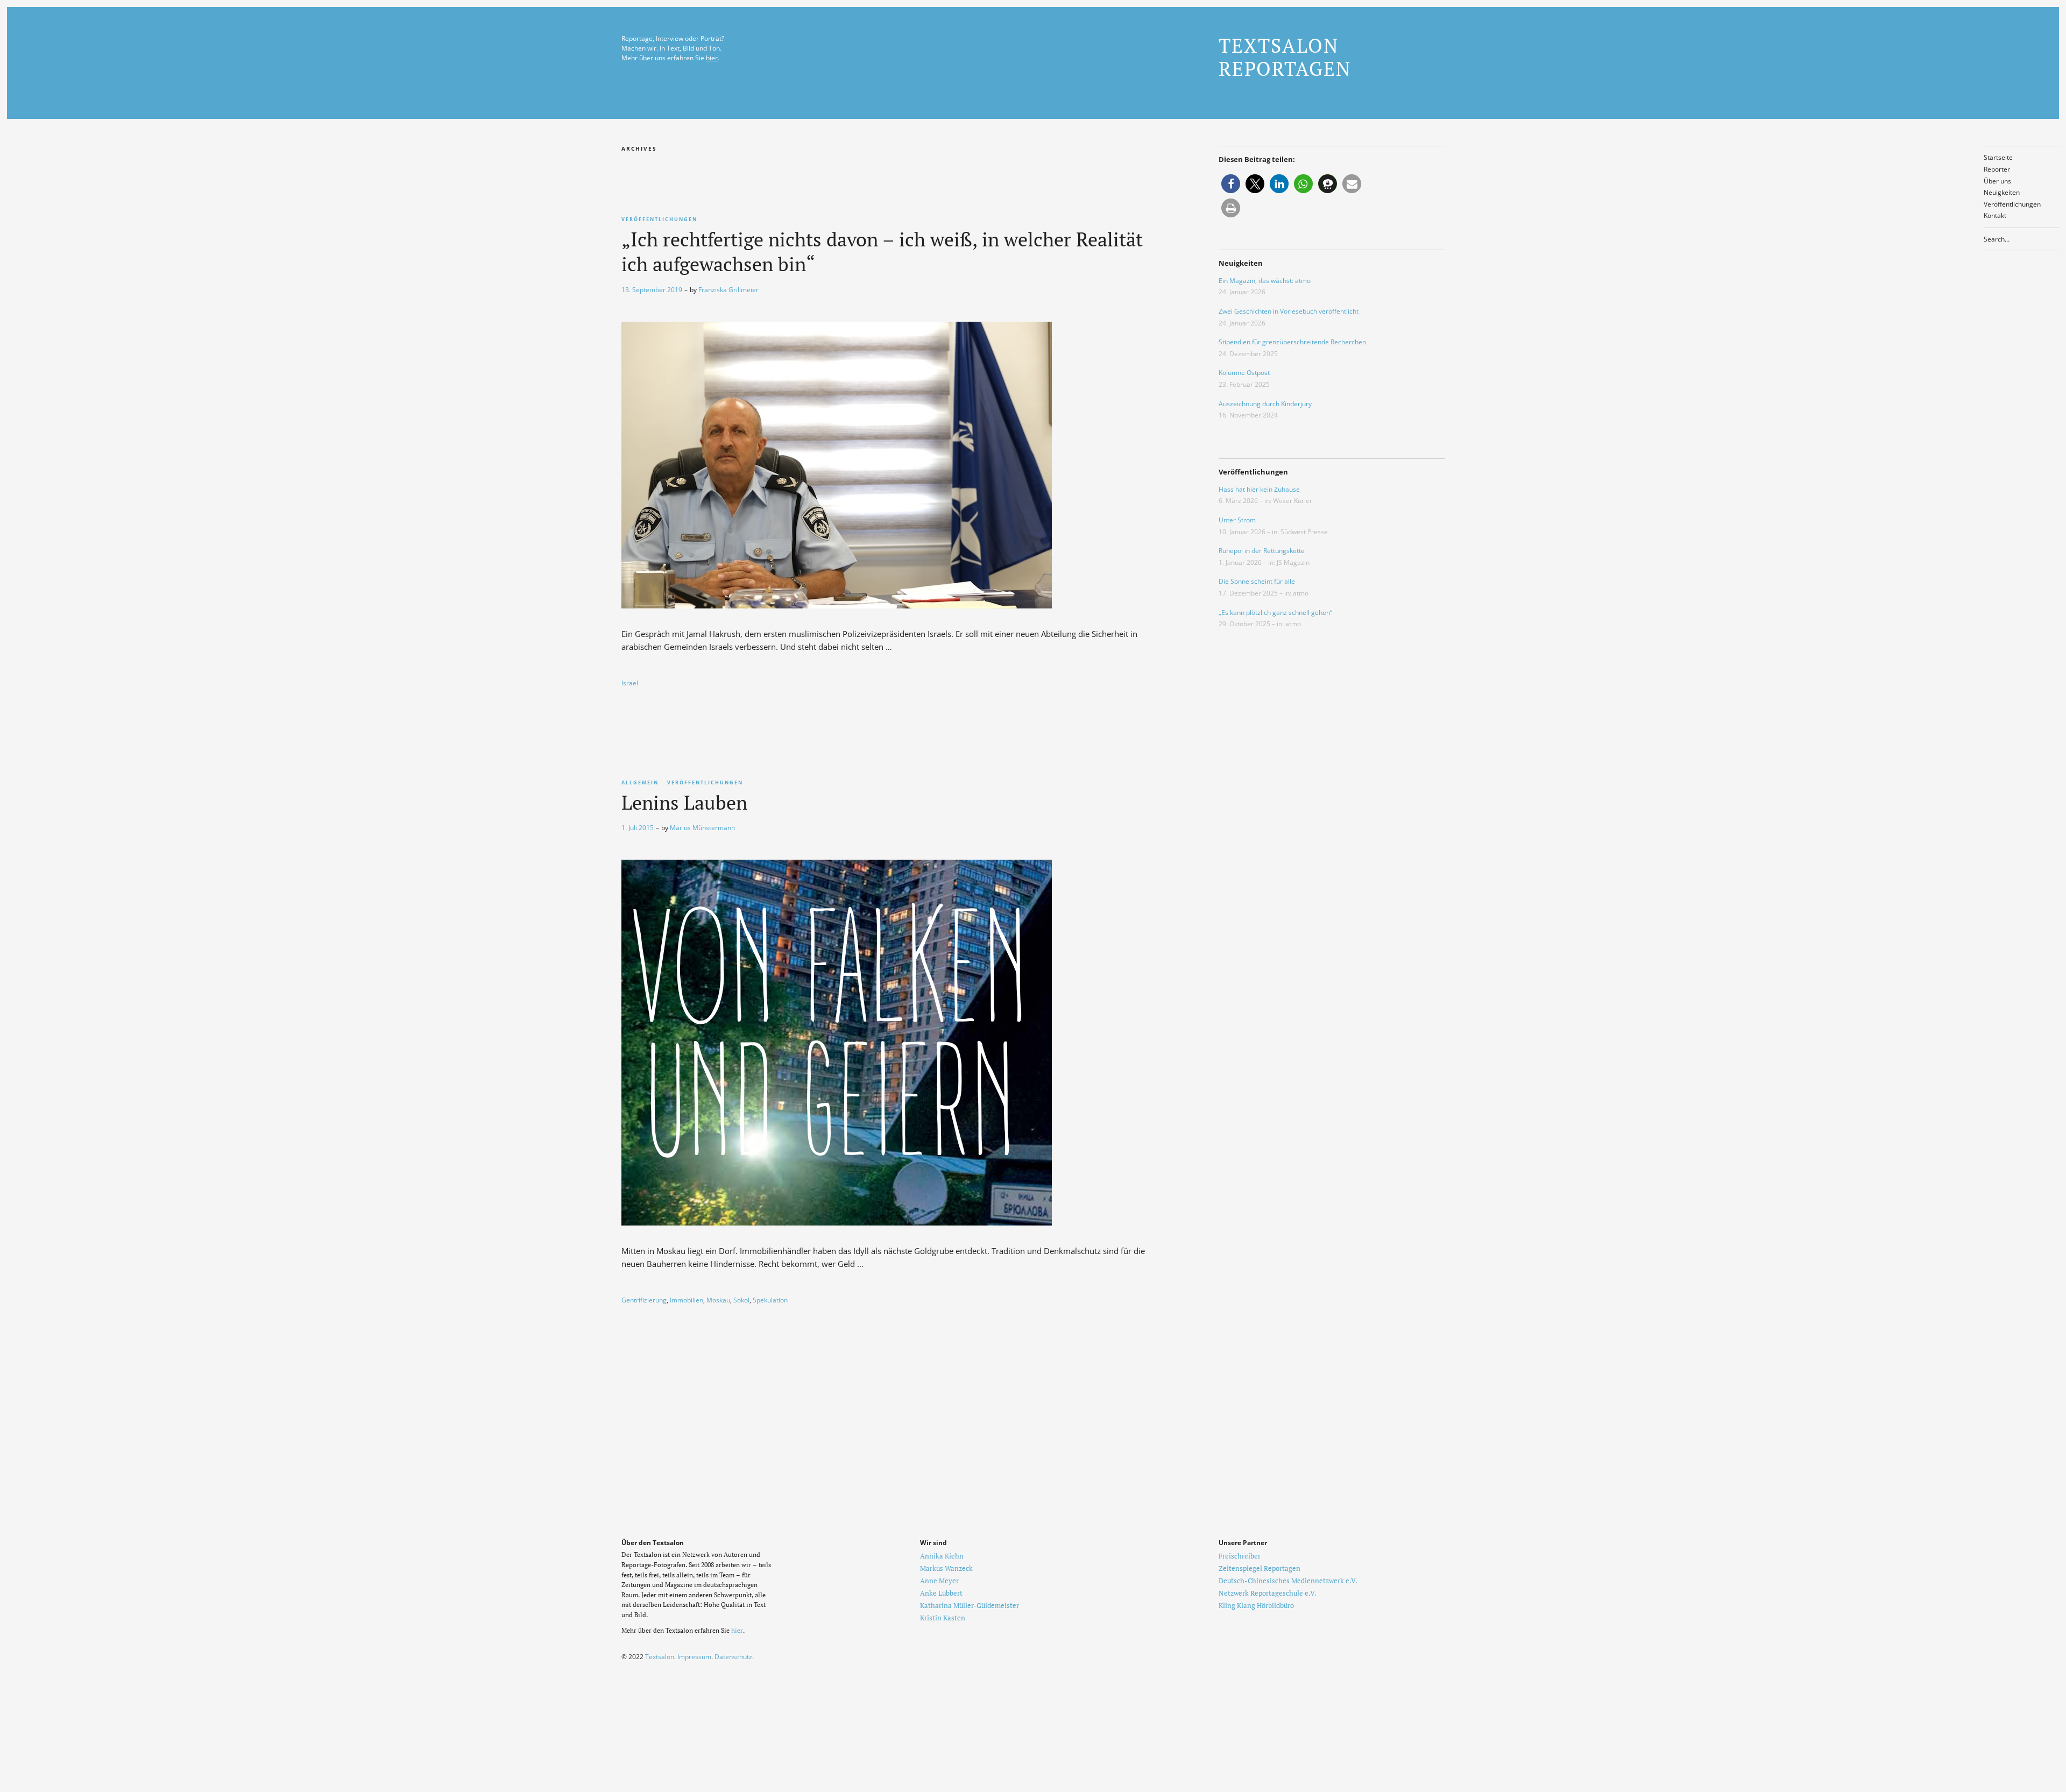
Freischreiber (1240, 1556)
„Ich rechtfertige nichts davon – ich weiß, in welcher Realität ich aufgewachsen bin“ (882, 252)
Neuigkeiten (2002, 192)
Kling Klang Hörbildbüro (1256, 1605)
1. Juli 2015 (638, 828)
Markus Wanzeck (946, 1568)
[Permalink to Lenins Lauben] (837, 1222)
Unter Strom (1237, 520)
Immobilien (687, 1300)
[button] (1231, 184)
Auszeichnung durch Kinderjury (1265, 404)
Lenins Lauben (684, 802)
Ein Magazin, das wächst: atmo (1265, 281)
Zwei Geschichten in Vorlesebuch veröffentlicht (1289, 311)
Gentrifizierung (644, 1300)
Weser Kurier (1293, 501)
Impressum (694, 1657)
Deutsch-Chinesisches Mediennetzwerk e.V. (1288, 1581)
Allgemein (640, 782)
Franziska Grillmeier (728, 290)
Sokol (741, 1300)
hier (712, 58)
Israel (630, 683)
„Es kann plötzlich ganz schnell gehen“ (1275, 612)
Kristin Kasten (943, 1618)
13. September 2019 (652, 290)
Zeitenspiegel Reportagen (1260, 1568)
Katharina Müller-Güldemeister (970, 1605)
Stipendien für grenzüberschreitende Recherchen (1292, 342)
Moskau (718, 1300)
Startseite (1998, 157)
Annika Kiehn (942, 1556)
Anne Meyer (939, 1581)
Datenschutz (733, 1657)
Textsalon (660, 1657)
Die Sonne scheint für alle (1257, 581)
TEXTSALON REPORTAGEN (1285, 57)
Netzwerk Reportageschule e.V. (1268, 1593)
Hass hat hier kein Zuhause (1259, 489)
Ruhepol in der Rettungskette (1262, 551)
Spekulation (770, 1300)
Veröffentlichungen (2012, 204)
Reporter (1997, 169)
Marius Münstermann (702, 828)
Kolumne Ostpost (1244, 373)
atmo (1301, 593)
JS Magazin (1293, 562)
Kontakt (1995, 215)
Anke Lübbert (941, 1593)
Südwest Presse (1304, 532)
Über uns (1997, 181)
